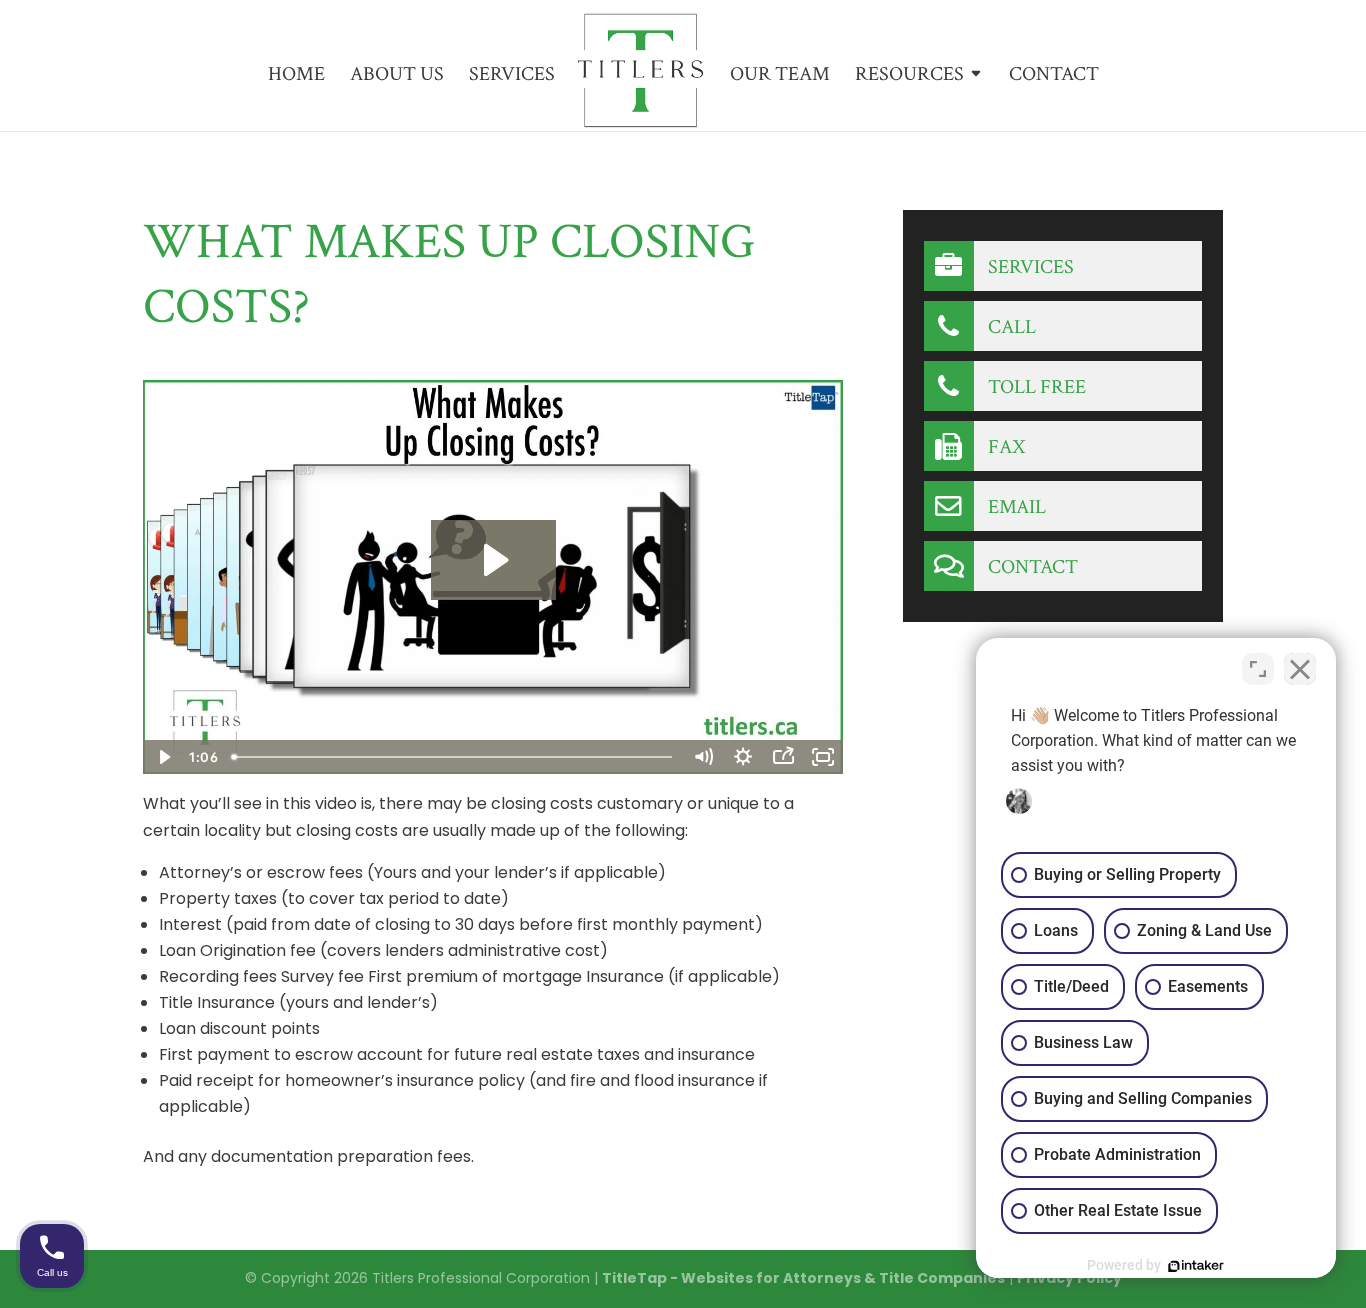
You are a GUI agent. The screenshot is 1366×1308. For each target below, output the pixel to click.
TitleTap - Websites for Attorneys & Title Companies (803, 1278)
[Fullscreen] (823, 757)
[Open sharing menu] (783, 757)
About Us (397, 77)
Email (1015, 507)
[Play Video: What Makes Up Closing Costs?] (493, 560)
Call (1010, 327)
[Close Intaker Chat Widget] (1300, 669)
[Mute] (703, 757)
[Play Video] (163, 757)
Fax (1004, 447)
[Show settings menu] (743, 757)
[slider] (454, 757)
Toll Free (1035, 387)
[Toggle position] (1258, 669)
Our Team (780, 77)
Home (296, 77)
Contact (1054, 77)
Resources (909, 77)
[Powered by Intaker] (1196, 1266)
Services (512, 77)
